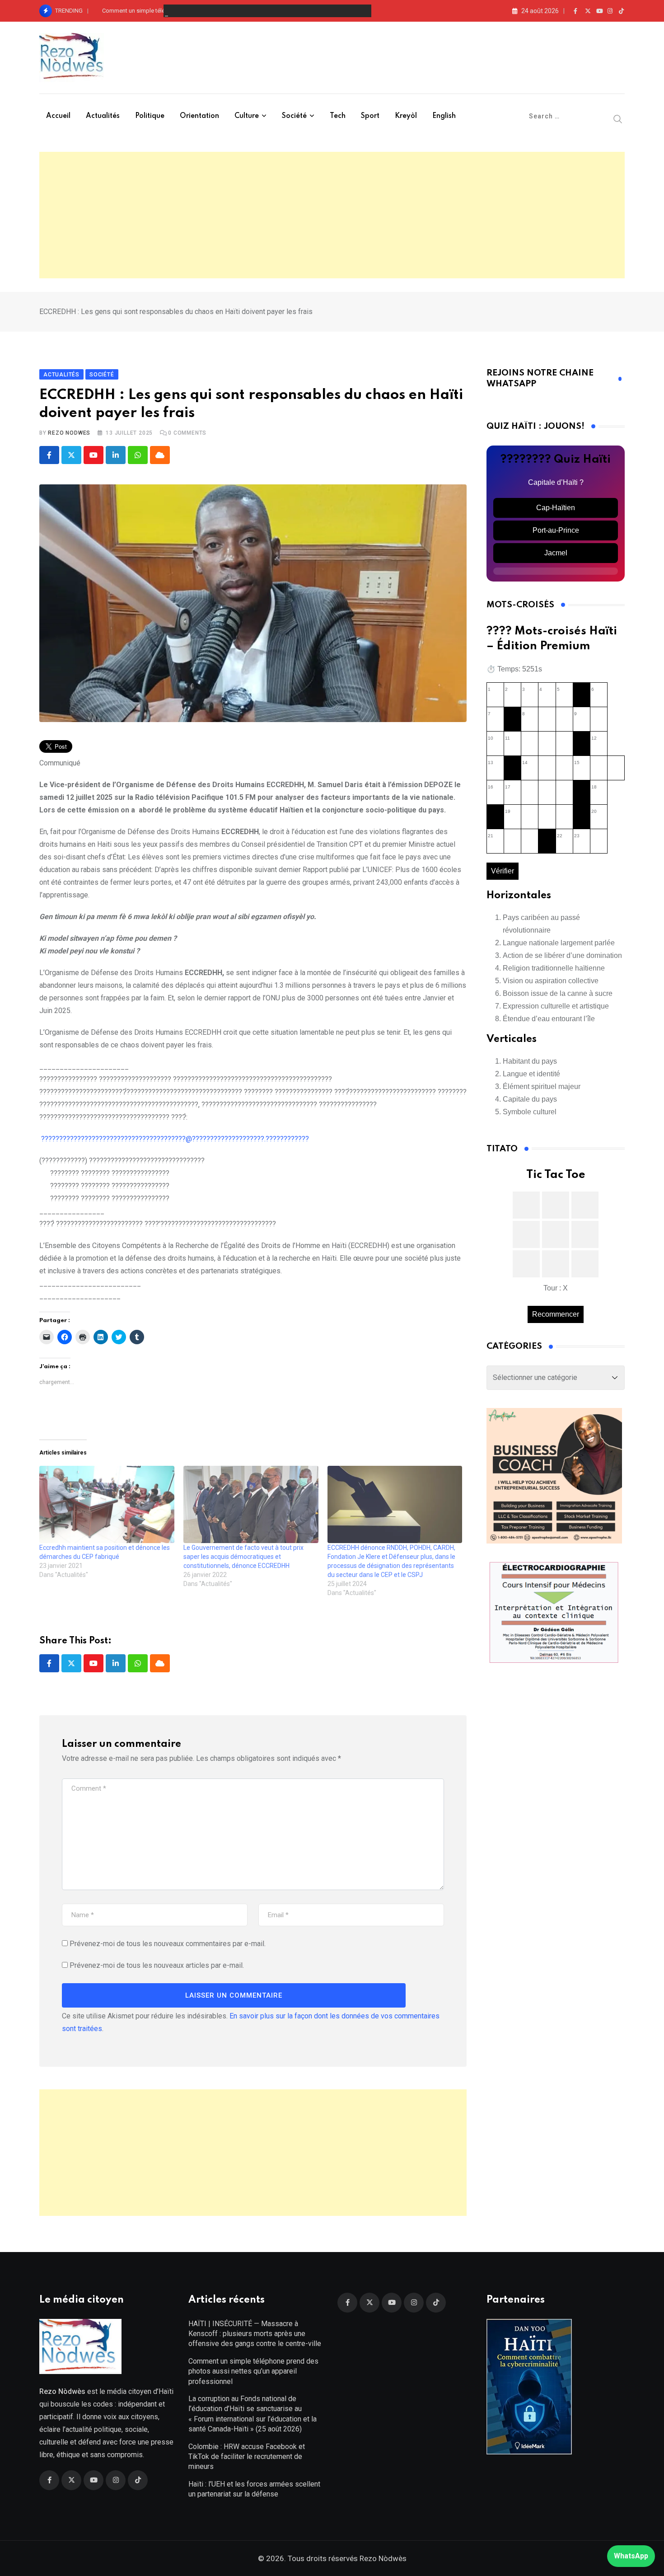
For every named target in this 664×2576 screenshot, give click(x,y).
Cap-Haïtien (556, 508)
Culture (247, 116)
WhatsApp (631, 2556)
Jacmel (556, 553)
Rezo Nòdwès (382, 2558)
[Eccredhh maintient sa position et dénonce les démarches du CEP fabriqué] (107, 1504)
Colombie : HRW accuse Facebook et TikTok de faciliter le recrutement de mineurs (247, 2457)
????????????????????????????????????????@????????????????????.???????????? (175, 1139)
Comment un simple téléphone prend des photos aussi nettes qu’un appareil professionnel (221, 11)
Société (294, 116)
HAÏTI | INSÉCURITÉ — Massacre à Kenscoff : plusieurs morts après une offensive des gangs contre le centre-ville (255, 2334)
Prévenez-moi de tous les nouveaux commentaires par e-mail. (168, 1944)
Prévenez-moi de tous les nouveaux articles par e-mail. (157, 1965)
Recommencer (556, 1314)
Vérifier (503, 871)
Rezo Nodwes (69, 433)
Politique (150, 116)
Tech (338, 116)
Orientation (199, 116)
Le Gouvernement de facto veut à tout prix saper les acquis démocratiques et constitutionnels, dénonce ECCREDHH (243, 1557)
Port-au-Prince (556, 530)
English (444, 116)
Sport (370, 116)
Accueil (58, 116)
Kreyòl (406, 116)
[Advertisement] (332, 215)
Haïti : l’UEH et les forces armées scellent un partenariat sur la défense (254, 2489)
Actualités (103, 116)
